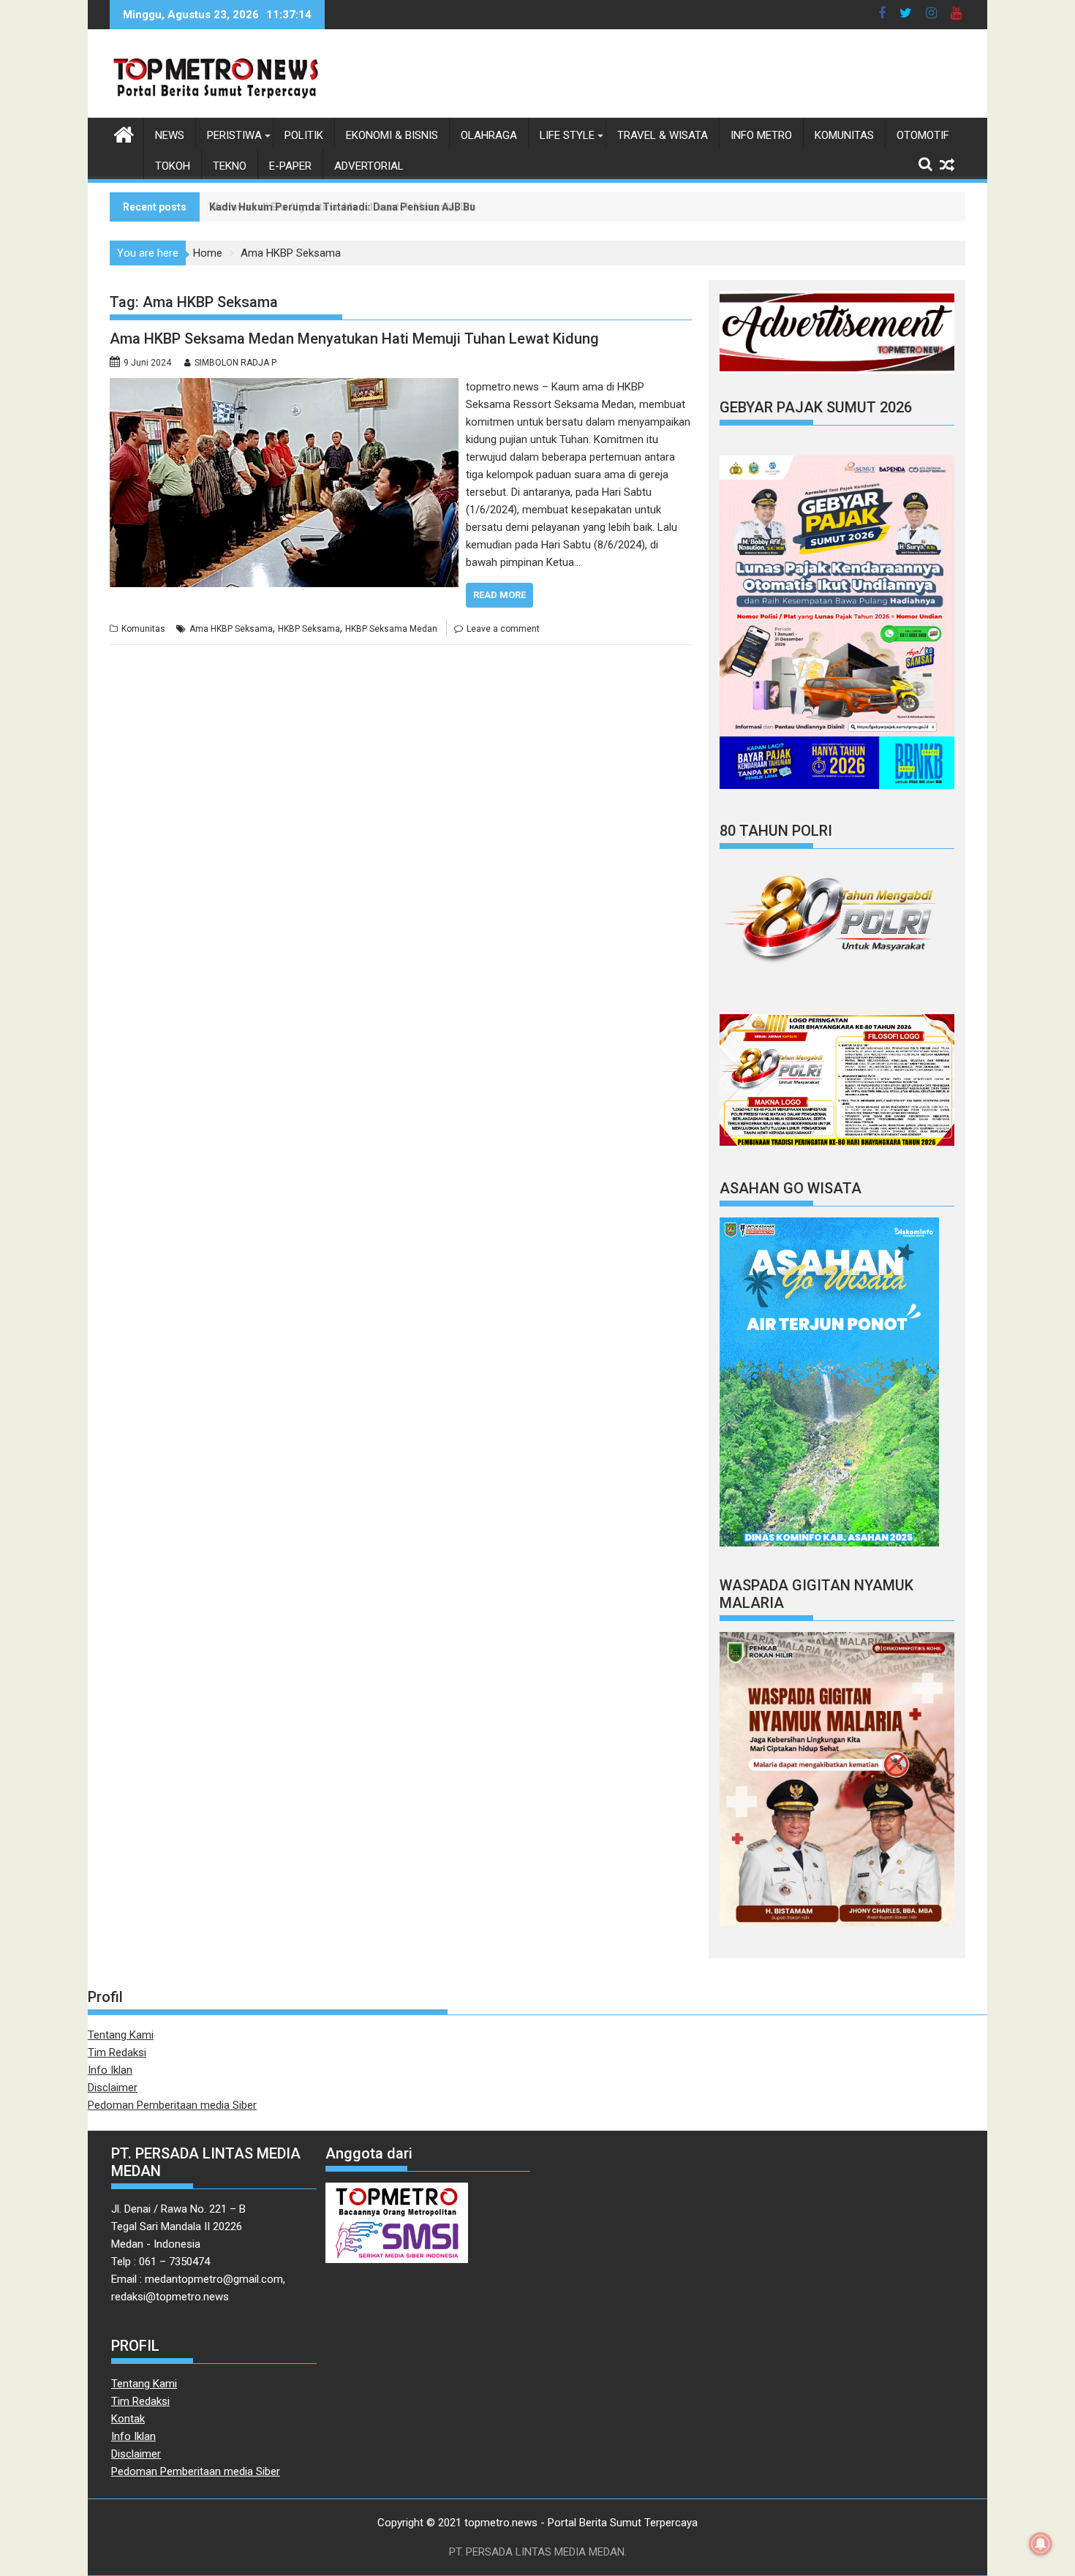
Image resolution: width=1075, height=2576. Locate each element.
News (170, 135)
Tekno (230, 166)
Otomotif (923, 135)
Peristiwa (234, 135)
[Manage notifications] (1041, 2544)
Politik (304, 135)
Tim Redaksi (117, 2052)
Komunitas (844, 135)
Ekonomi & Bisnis (392, 135)
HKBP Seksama (309, 629)
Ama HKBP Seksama (231, 629)
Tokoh (173, 166)
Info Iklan (110, 2070)
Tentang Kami (121, 2035)
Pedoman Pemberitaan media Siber (172, 2105)
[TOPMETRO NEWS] (124, 133)
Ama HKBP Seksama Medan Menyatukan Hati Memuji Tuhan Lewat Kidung (354, 339)
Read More (499, 595)
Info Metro (761, 135)
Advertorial (369, 166)
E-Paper (290, 166)
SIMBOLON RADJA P (235, 363)
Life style (567, 135)
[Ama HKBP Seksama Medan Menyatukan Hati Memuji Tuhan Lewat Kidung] (284, 387)
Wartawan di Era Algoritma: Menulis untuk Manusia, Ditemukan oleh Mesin (389, 207)
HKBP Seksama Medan (391, 629)
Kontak (128, 2419)
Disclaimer (113, 2088)
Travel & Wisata (663, 135)
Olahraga (489, 135)
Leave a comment (503, 629)
